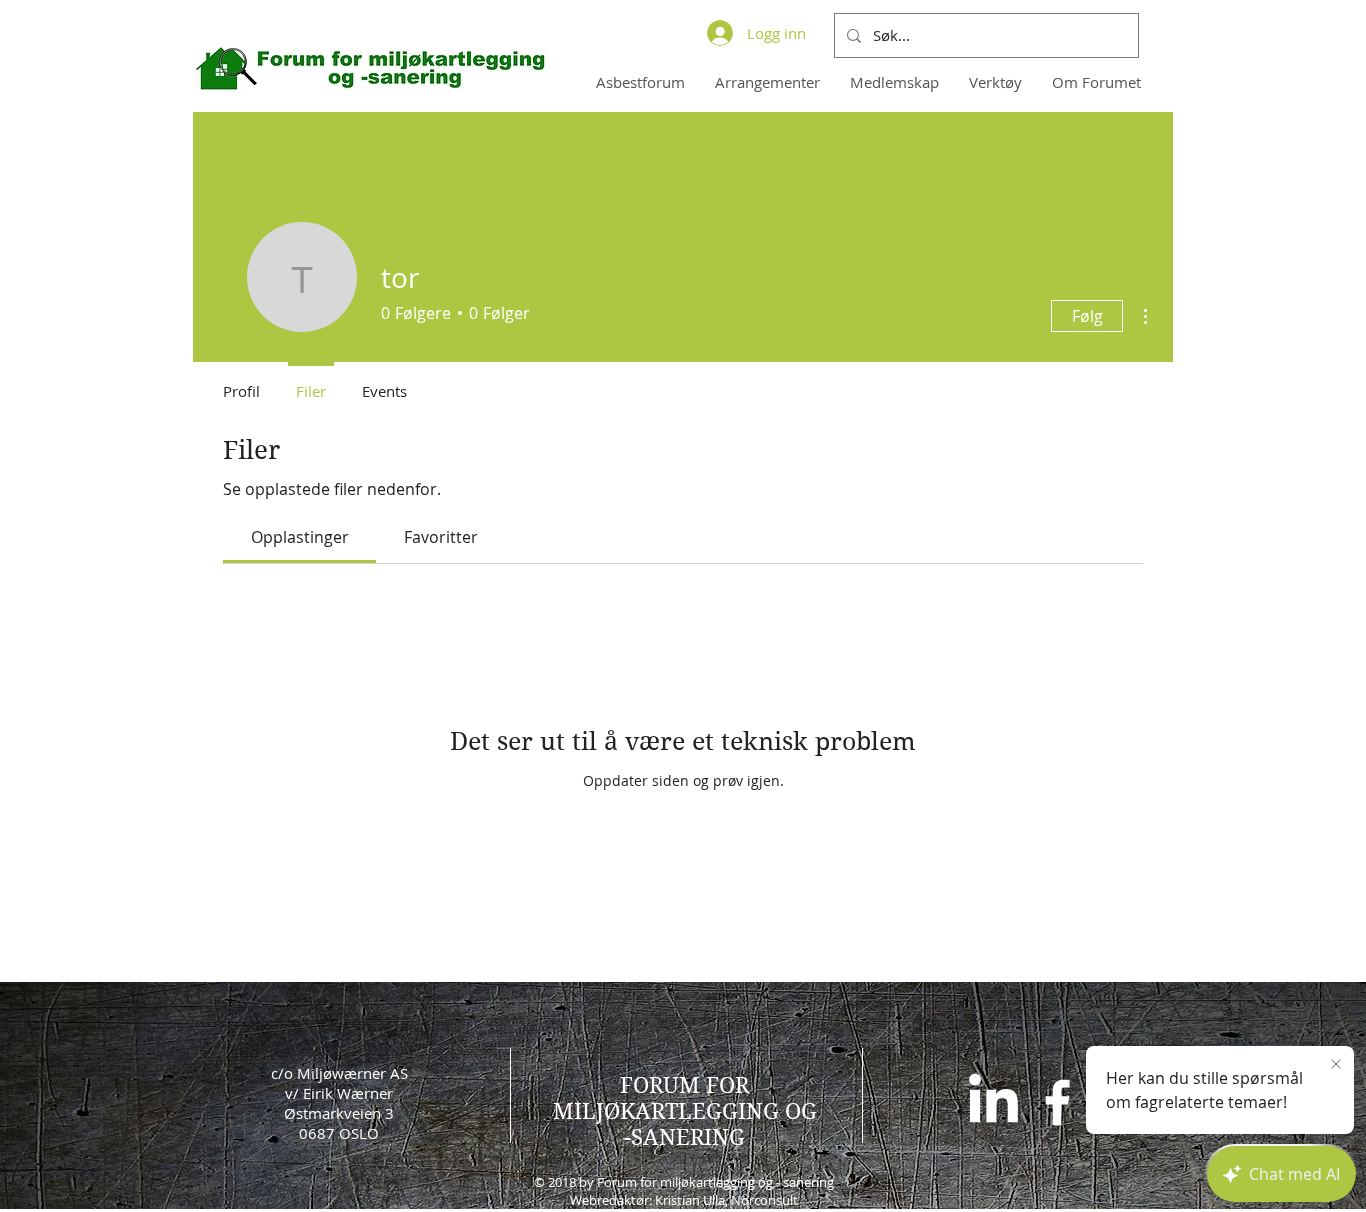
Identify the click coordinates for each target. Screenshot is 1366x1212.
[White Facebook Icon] (1057, 1102)
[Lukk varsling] (1336, 1065)
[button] (894, 82)
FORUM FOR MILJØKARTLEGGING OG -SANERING (685, 1111)
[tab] (299, 537)
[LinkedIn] (993, 1102)
